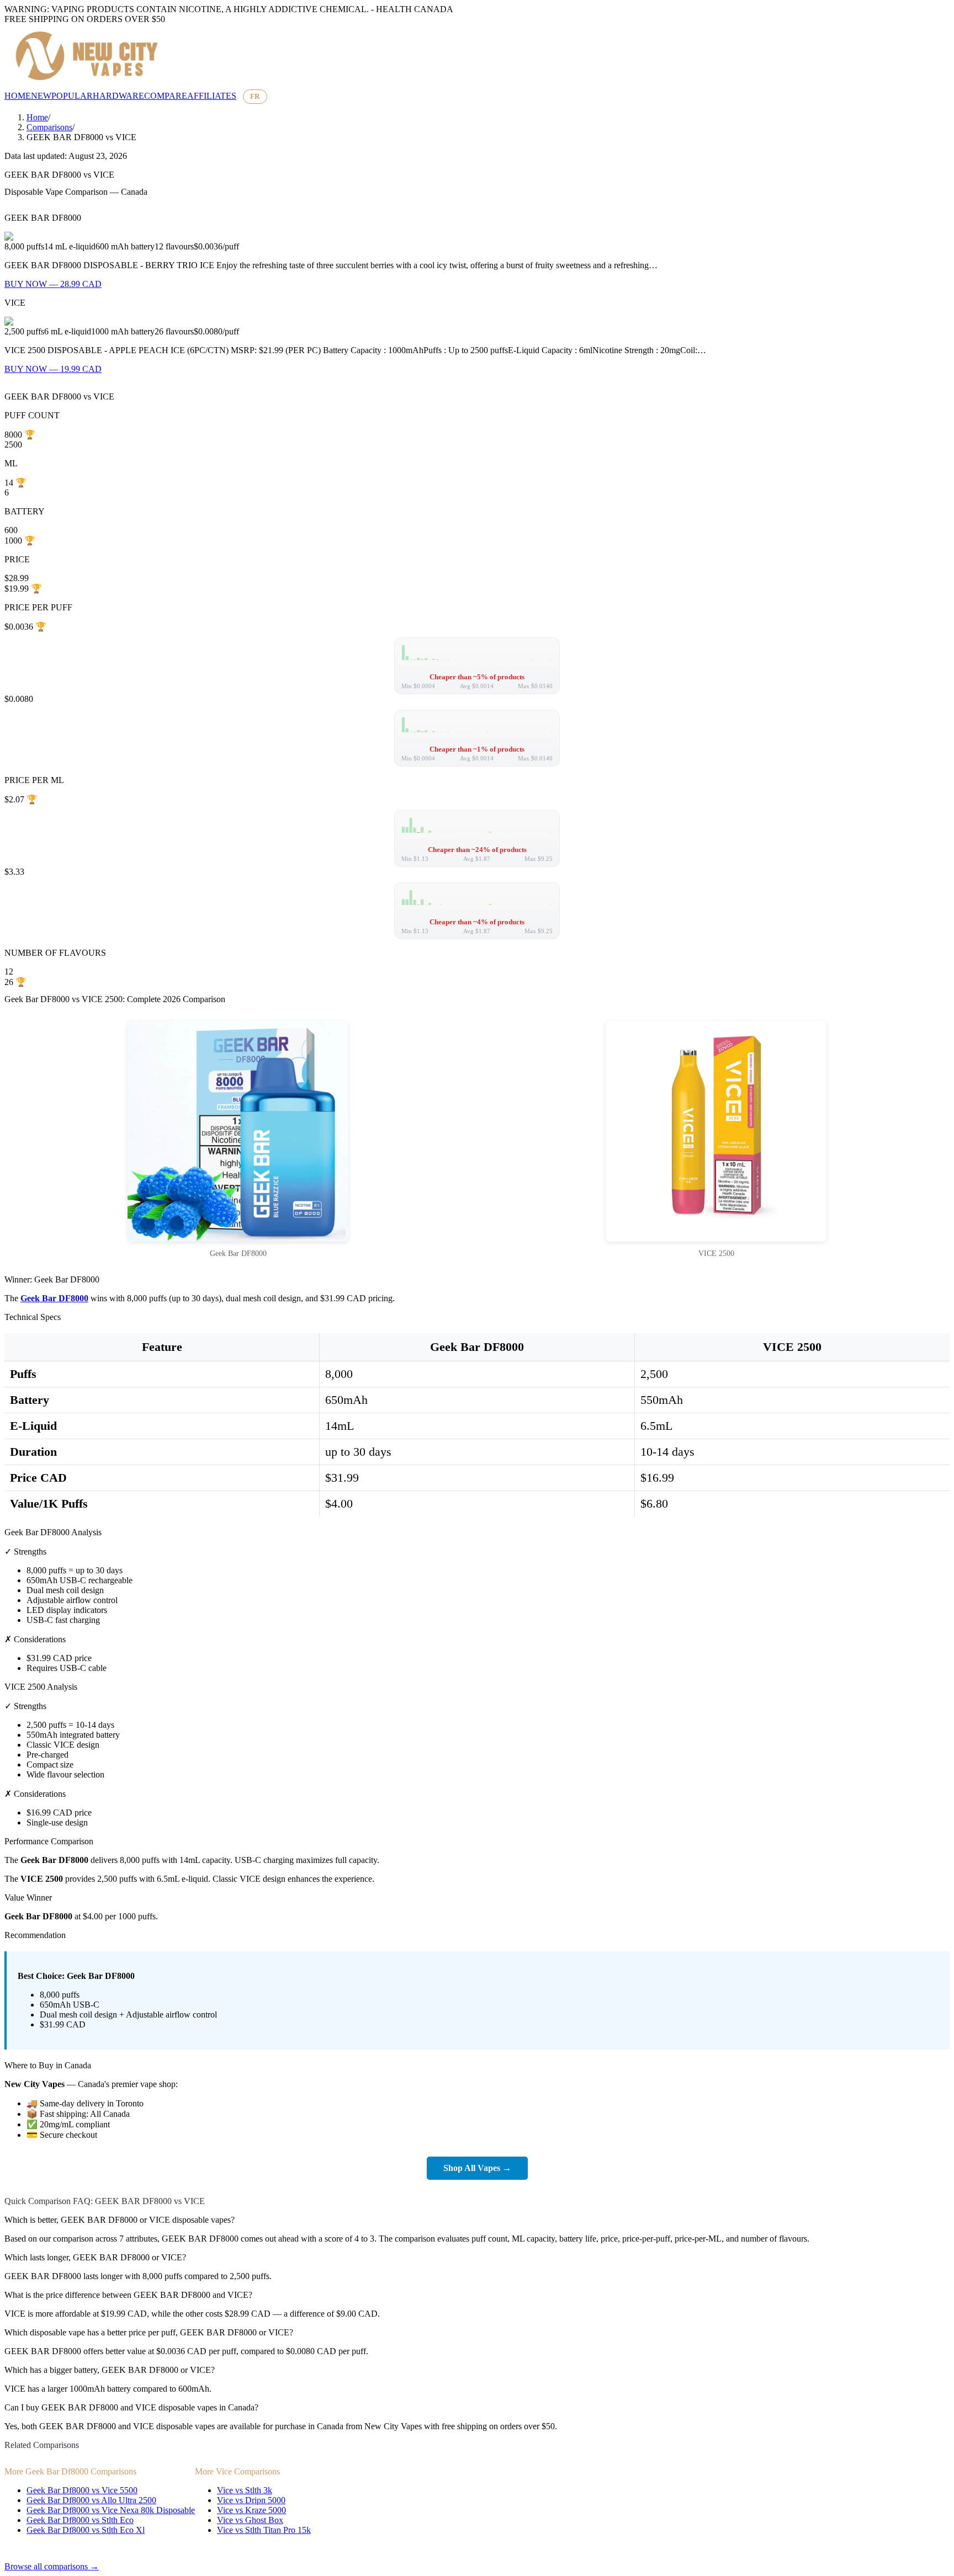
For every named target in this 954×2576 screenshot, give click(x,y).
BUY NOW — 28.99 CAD (53, 284)
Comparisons (49, 127)
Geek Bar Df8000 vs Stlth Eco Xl (86, 2530)
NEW (41, 96)
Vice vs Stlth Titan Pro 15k (264, 2530)
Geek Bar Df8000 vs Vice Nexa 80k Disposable (111, 2510)
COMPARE (166, 96)
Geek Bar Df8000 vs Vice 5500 (82, 2490)
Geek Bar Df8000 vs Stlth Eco (80, 2520)
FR (255, 96)
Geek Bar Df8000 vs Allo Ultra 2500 (91, 2500)
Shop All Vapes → (477, 2168)
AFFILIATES (212, 96)
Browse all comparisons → (52, 2566)
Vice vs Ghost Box (250, 2520)
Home (37, 117)
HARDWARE (118, 96)
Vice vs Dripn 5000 (251, 2500)
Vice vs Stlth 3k (245, 2490)
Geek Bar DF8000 (54, 1298)
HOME (18, 96)
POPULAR (72, 96)
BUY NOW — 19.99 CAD (53, 369)
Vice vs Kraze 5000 (251, 2510)
